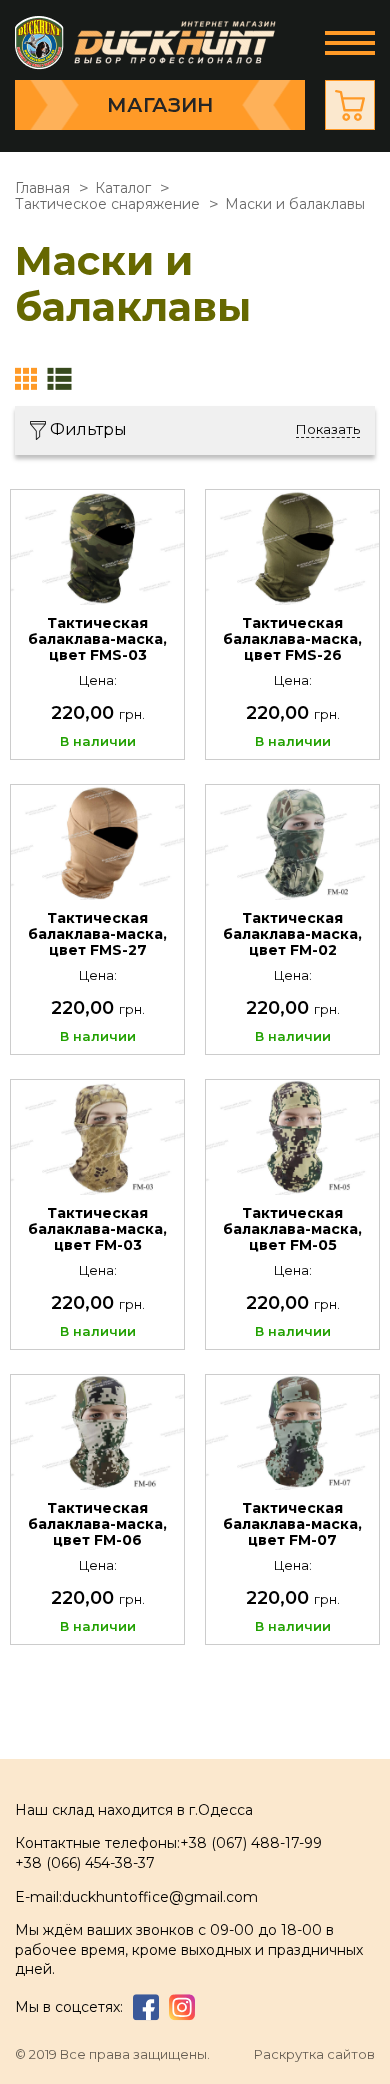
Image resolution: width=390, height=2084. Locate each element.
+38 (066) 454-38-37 (85, 1863)
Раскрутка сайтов (314, 2054)
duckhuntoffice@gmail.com (160, 1897)
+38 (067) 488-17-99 (251, 1843)
